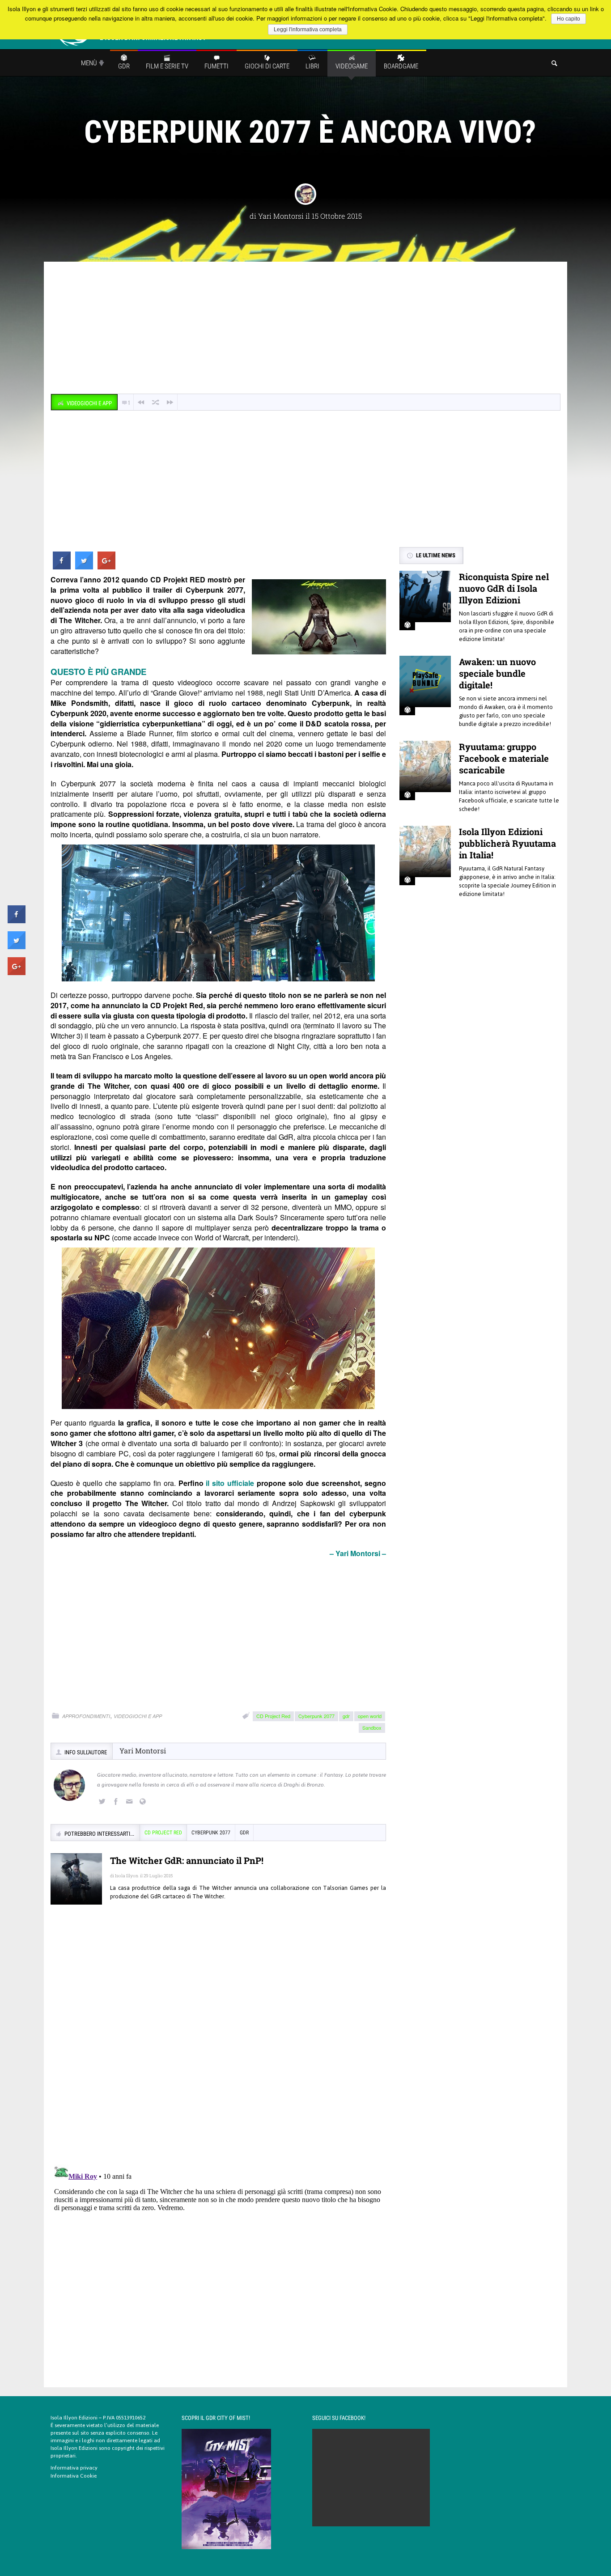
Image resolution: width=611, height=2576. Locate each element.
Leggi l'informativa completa (308, 30)
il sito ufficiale (230, 1483)
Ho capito (569, 19)
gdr (346, 1716)
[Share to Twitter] (84, 567)
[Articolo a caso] (156, 402)
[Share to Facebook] (62, 567)
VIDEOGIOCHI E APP (138, 1716)
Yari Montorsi (281, 216)
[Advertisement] (305, 329)
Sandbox (372, 1727)
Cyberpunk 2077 (316, 1716)
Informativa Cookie (74, 2476)
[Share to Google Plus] (106, 567)
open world (370, 1716)
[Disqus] (218, 2041)
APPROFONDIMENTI (86, 1716)
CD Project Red (273, 1716)
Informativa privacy (74, 2468)
